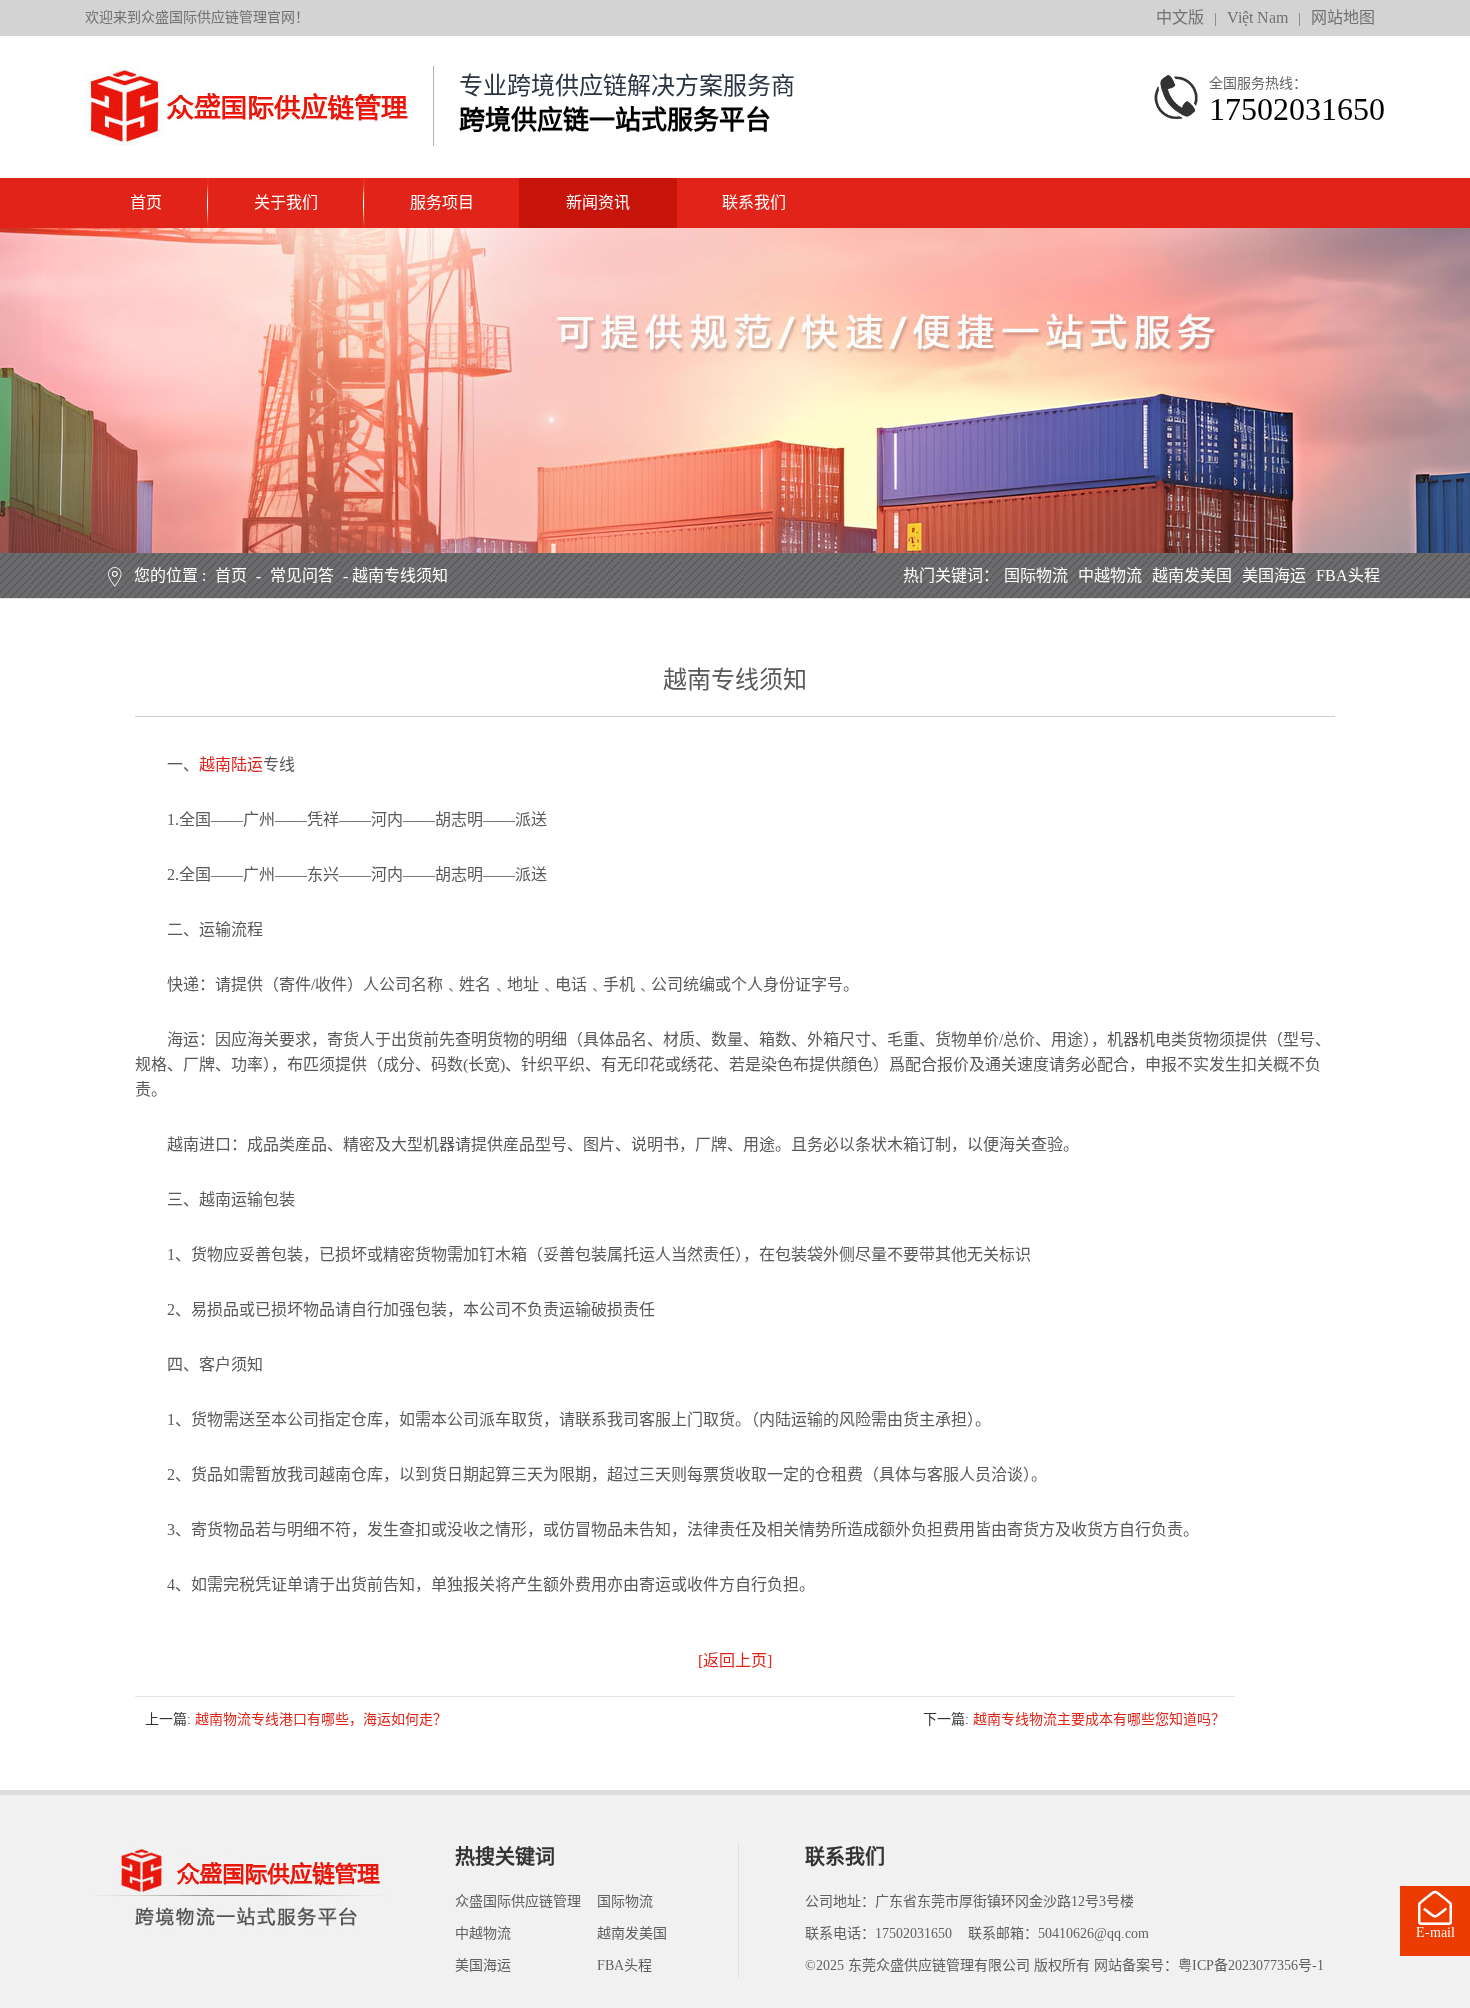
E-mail (1435, 1932)
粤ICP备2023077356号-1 (1251, 1965)
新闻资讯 (598, 202)
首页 (146, 202)
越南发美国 (1192, 575)
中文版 (1180, 17)
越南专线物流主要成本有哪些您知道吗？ (1099, 1719)
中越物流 (1110, 575)
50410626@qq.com (1093, 1933)
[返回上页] (735, 1660)
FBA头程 (1348, 575)
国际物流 (1036, 575)
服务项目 (442, 202)
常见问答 (302, 575)
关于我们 (286, 202)
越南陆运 (231, 764)
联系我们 (754, 202)
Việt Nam (1257, 17)
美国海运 (1274, 575)
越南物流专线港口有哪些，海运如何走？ (321, 1719)
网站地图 (1343, 17)
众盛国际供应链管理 (518, 1901)
